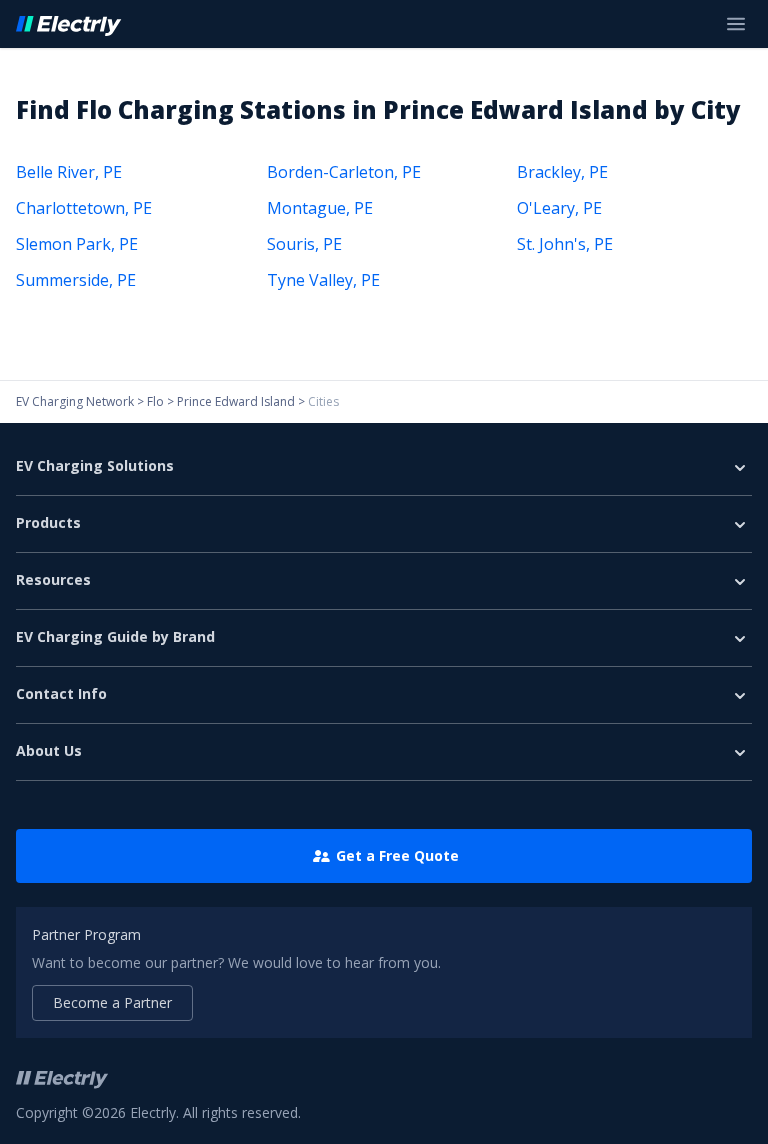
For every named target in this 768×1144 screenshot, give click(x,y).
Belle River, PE (69, 172)
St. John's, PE (565, 244)
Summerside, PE (76, 280)
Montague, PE (320, 208)
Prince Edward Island (236, 401)
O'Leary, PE (559, 208)
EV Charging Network (75, 401)
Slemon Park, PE (77, 244)
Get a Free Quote (397, 855)
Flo (155, 401)
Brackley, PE (562, 172)
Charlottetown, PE (84, 208)
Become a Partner (112, 1002)
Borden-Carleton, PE (344, 172)
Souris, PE (304, 244)
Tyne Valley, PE (323, 280)
